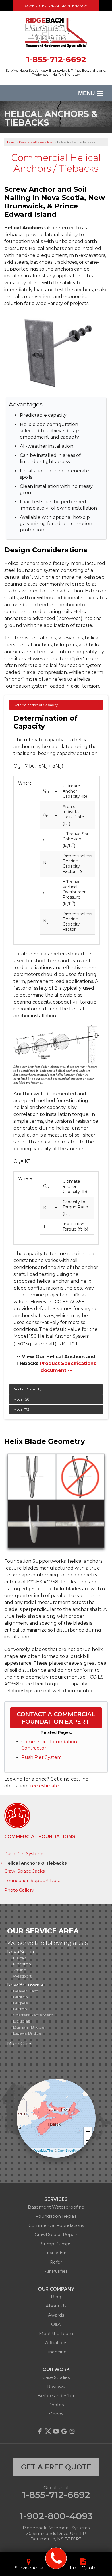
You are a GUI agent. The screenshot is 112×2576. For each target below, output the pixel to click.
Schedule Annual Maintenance (56, 6)
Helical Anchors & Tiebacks (36, 1863)
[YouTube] (56, 2431)
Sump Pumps (56, 2244)
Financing (56, 2352)
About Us (56, 2306)
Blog (56, 2297)
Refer (56, 2262)
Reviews (56, 2386)
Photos (56, 2405)
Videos (56, 2414)
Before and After (56, 2396)
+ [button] (88, 2132)
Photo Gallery (19, 1890)
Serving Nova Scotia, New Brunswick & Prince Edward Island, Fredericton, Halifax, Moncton (56, 73)
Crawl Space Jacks (24, 1871)
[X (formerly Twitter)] (48, 2431)
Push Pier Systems (24, 1854)
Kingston (22, 1964)
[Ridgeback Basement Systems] (56, 2558)
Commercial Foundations (40, 1837)
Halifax (19, 1958)
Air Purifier (56, 2271)
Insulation (56, 2253)
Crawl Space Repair (56, 2234)
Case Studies (56, 2377)
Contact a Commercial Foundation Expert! (56, 1718)
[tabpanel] (56, 1042)
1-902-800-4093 (56, 2516)
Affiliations (56, 2343)
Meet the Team (56, 2333)
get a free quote (56, 2467)
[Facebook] (40, 2431)
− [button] (88, 2140)
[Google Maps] (64, 2431)
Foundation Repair (56, 2216)
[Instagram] (72, 2431)
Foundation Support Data (32, 1881)
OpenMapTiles (44, 2150)
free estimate (44, 1786)
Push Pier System (41, 1757)
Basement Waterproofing (56, 2207)
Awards (56, 2315)
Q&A (56, 2324)
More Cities (20, 2044)
